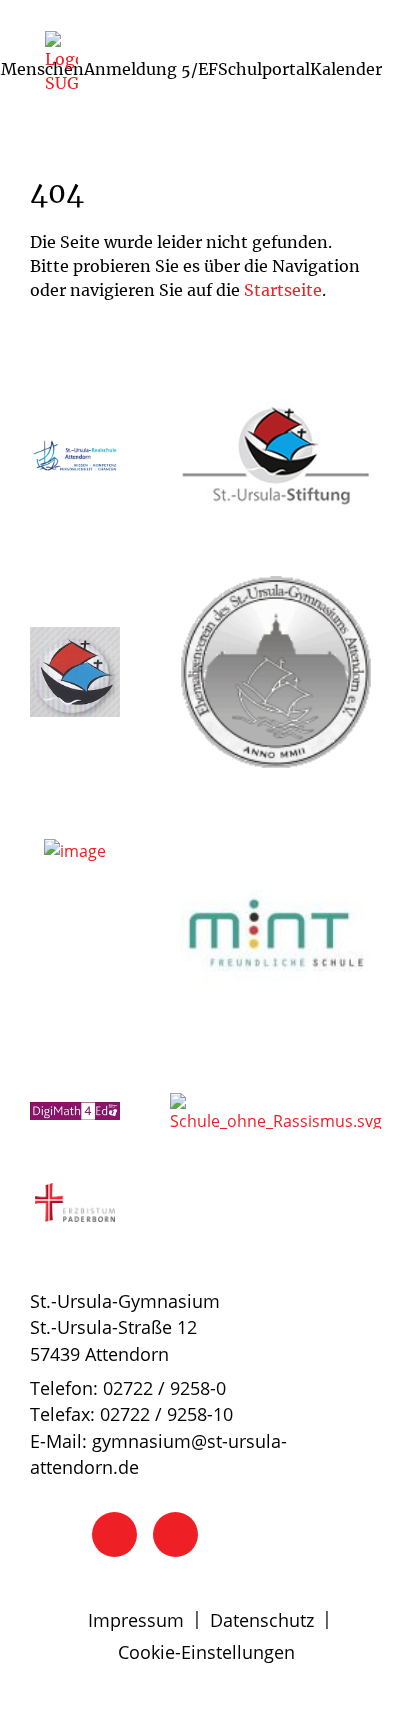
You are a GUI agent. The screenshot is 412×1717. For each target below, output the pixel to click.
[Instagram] (175, 1534)
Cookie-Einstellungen (206, 1652)
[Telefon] (114, 1534)
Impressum (136, 1620)
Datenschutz (262, 1620)
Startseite (283, 290)
